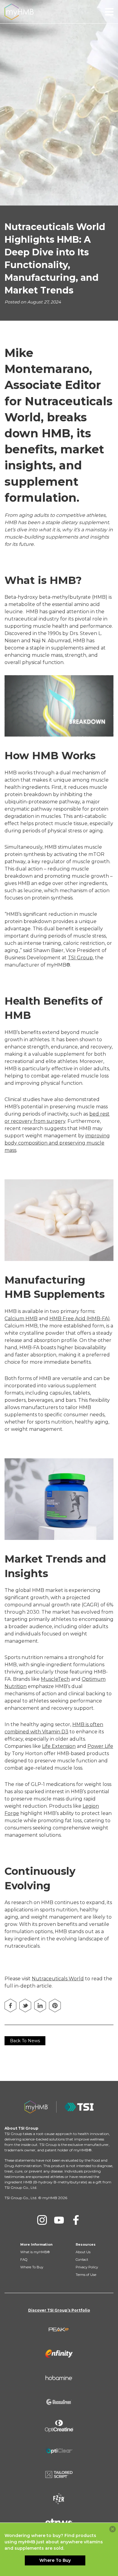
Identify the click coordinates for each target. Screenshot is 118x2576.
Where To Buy (32, 2267)
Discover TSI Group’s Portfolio (59, 2310)
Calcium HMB (21, 1319)
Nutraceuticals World (58, 1979)
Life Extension (59, 1746)
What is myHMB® (35, 2252)
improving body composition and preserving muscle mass (57, 1143)
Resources (86, 2244)
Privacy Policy (87, 2267)
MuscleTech (55, 1679)
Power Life (100, 1746)
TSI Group (80, 958)
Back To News (25, 2041)
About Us (83, 2252)
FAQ (24, 2260)
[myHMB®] (19, 11)
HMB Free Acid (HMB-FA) (80, 1319)
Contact (82, 2260)
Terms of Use (86, 2275)
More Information (36, 2244)
